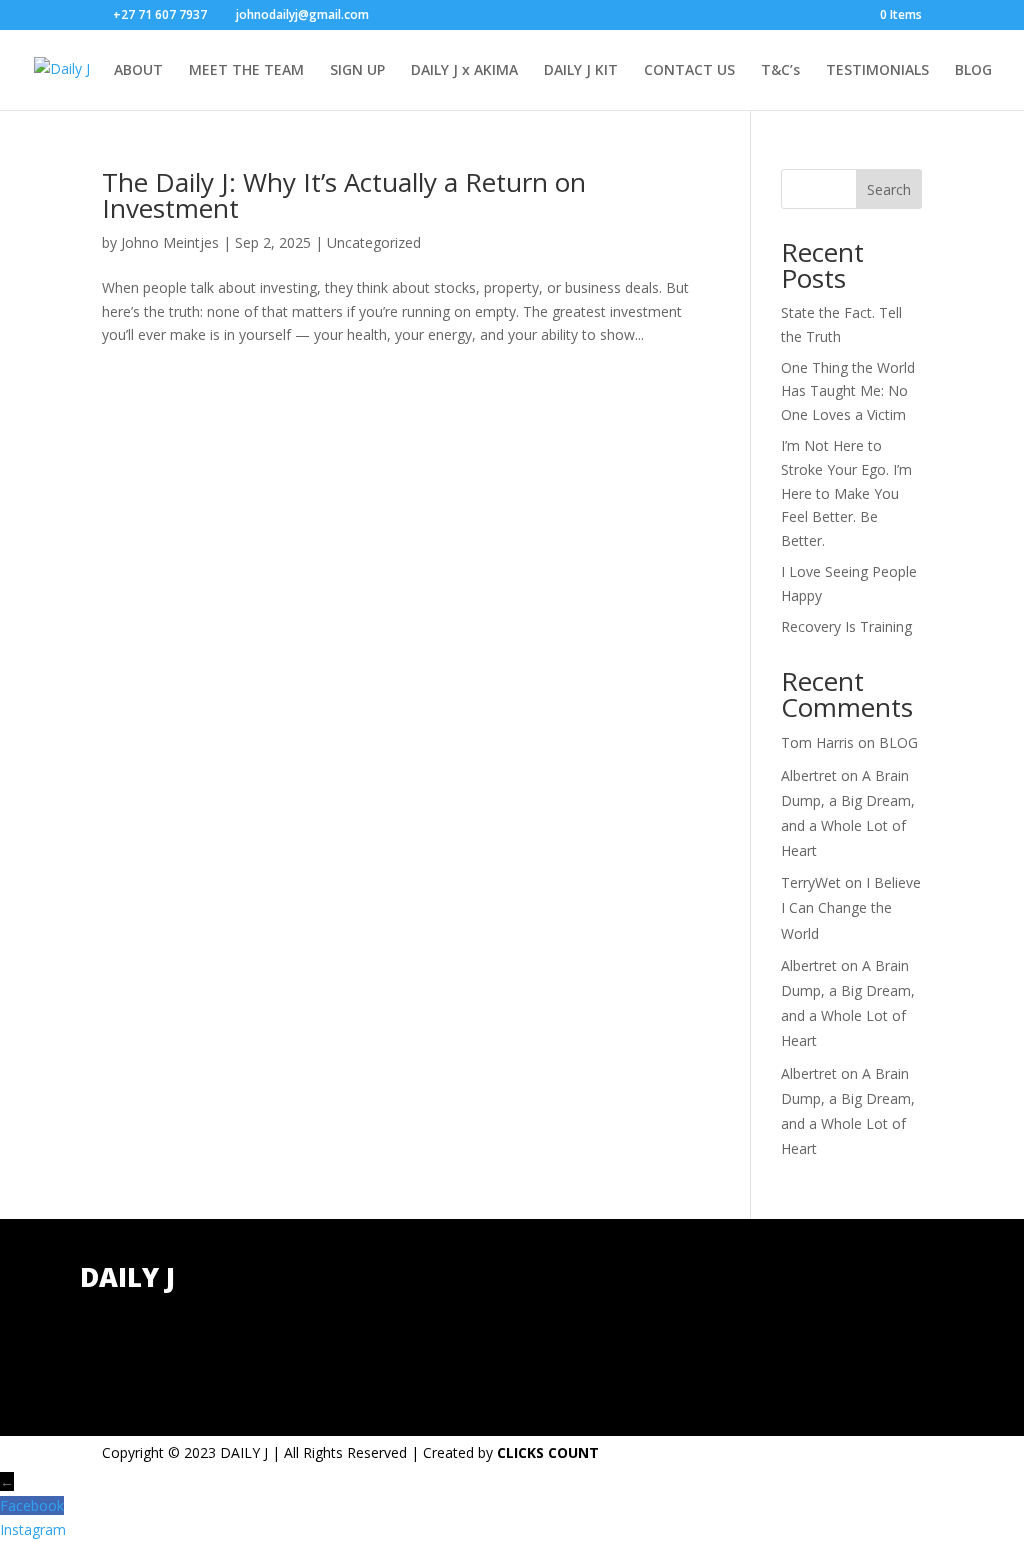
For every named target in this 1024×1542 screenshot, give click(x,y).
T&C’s (780, 71)
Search (889, 189)
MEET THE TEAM (246, 71)
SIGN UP (357, 71)
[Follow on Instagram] (937, 1290)
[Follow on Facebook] (857, 1290)
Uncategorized (374, 242)
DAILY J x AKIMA (464, 71)
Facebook (32, 1505)
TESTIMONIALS (877, 71)
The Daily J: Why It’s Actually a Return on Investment (344, 195)
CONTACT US (689, 71)
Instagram (33, 1529)
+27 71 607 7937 (352, 1303)
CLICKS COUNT (548, 1452)
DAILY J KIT (581, 71)
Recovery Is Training (846, 626)
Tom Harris (817, 742)
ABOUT (138, 71)
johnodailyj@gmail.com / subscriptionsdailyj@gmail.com (381, 1351)
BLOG (973, 71)
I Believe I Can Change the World (851, 907)
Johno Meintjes (170, 242)
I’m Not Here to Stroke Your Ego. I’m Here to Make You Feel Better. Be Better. (846, 493)
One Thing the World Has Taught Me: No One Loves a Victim (848, 391)
